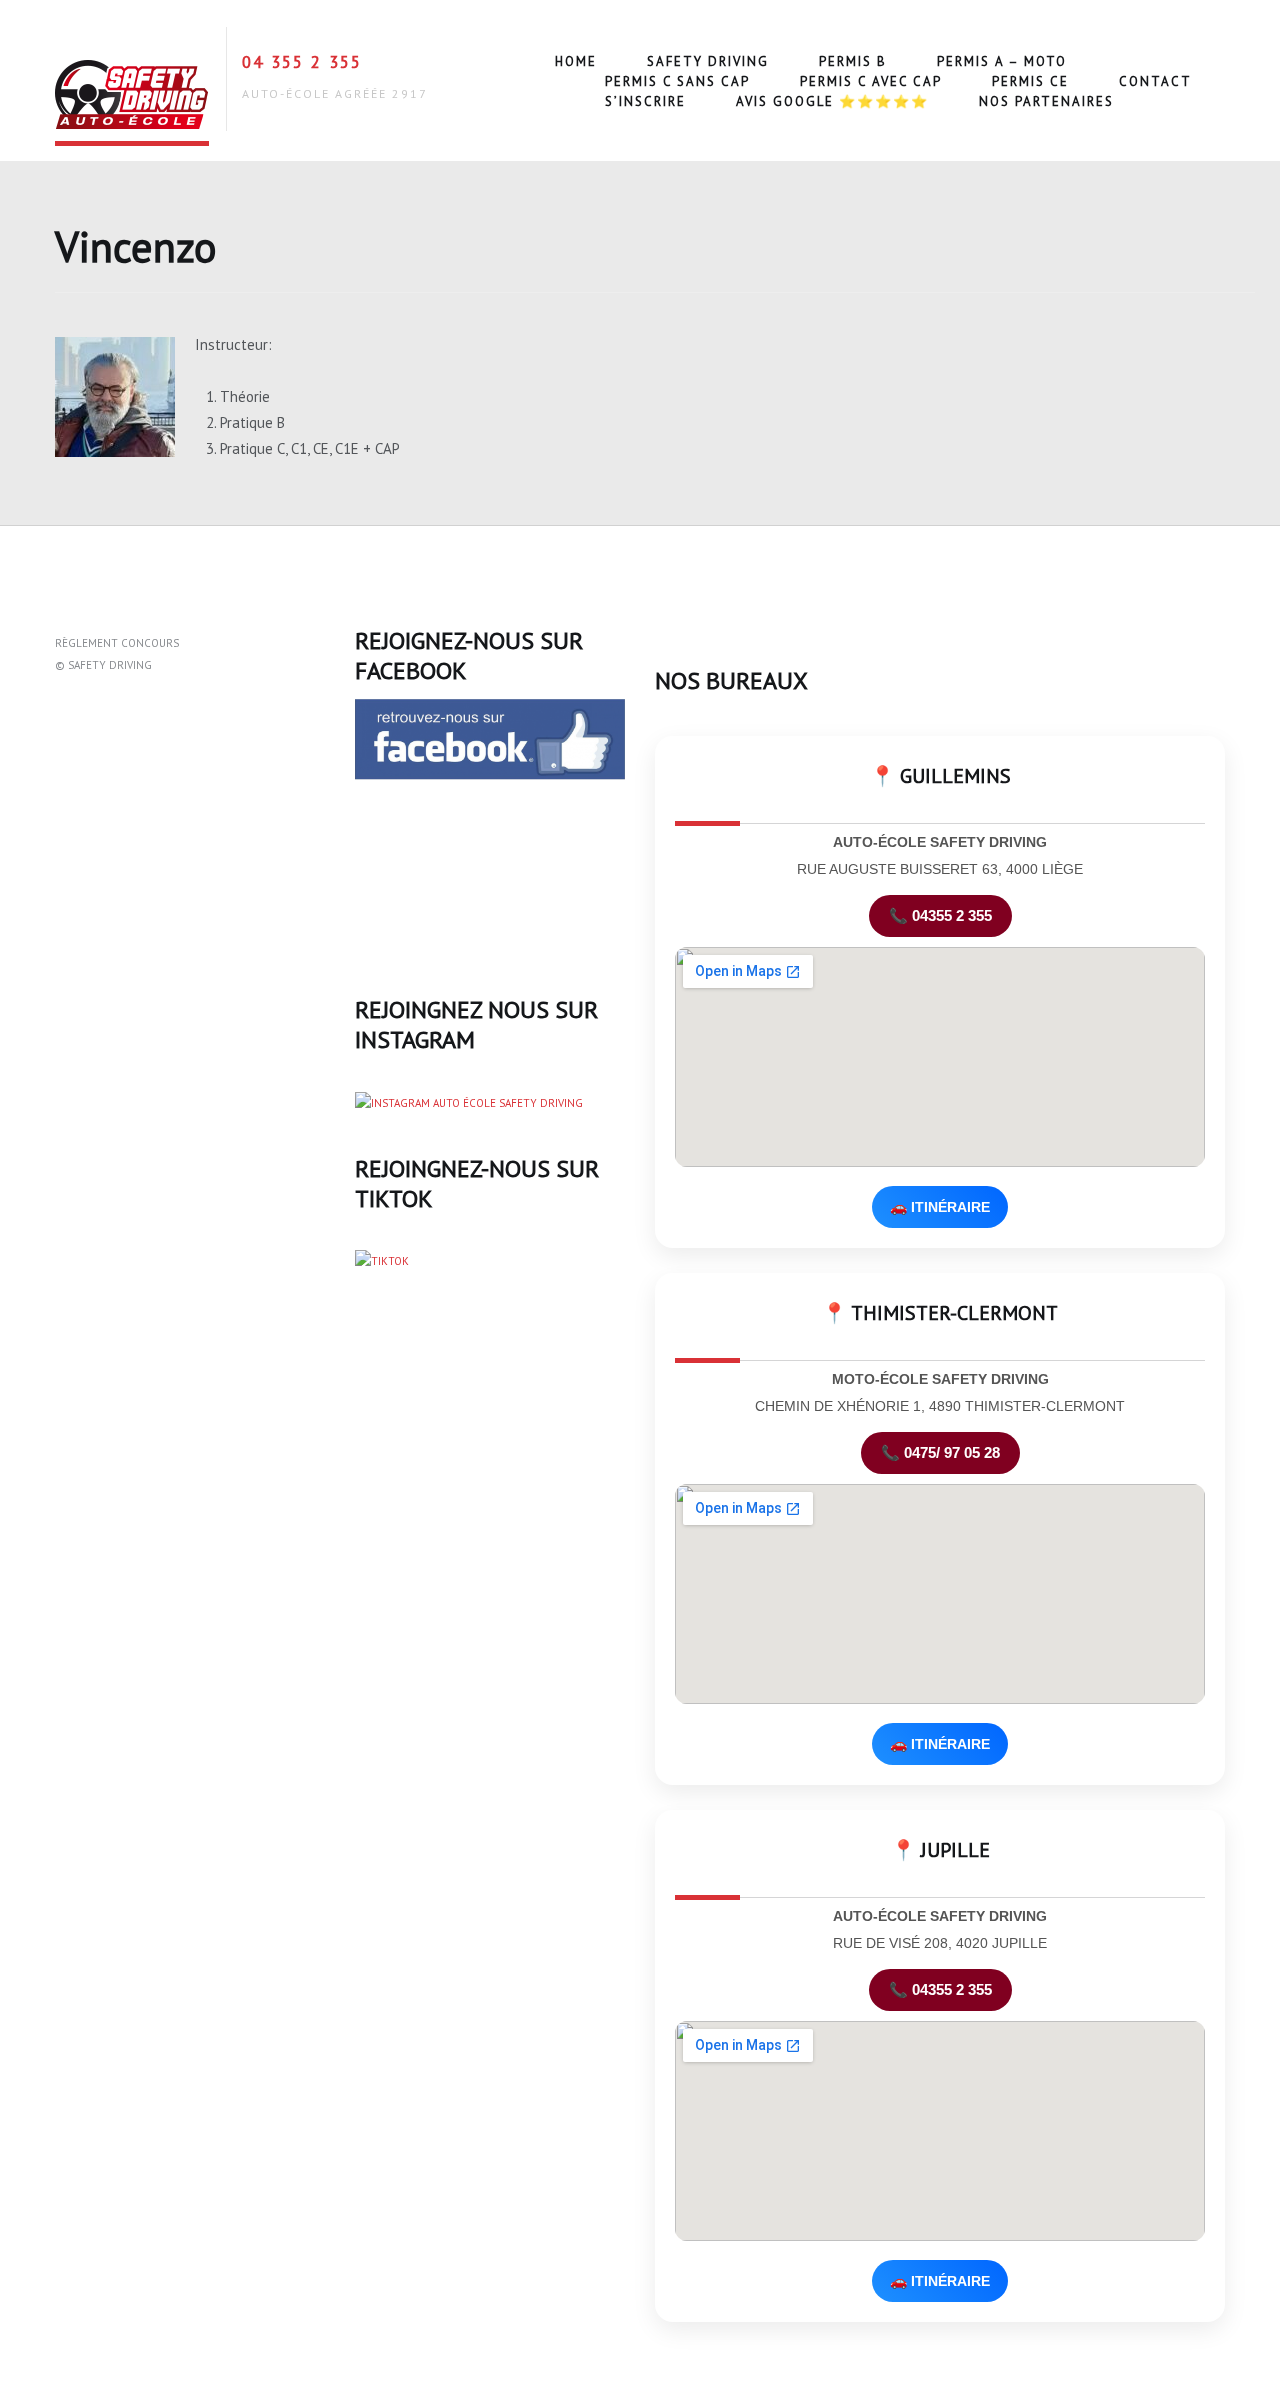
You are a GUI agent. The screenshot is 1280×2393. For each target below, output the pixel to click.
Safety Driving (708, 61)
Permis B (853, 61)
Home (576, 61)
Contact (1155, 81)
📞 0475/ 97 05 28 (940, 1452)
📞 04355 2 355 (940, 915)
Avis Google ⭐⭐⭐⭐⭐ (832, 101)
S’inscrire (645, 101)
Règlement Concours (117, 643)
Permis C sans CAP (677, 81)
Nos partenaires (1046, 101)
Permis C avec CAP (871, 81)
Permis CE (1030, 81)
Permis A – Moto (1002, 61)
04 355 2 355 (302, 62)
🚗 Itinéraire (940, 1207)
